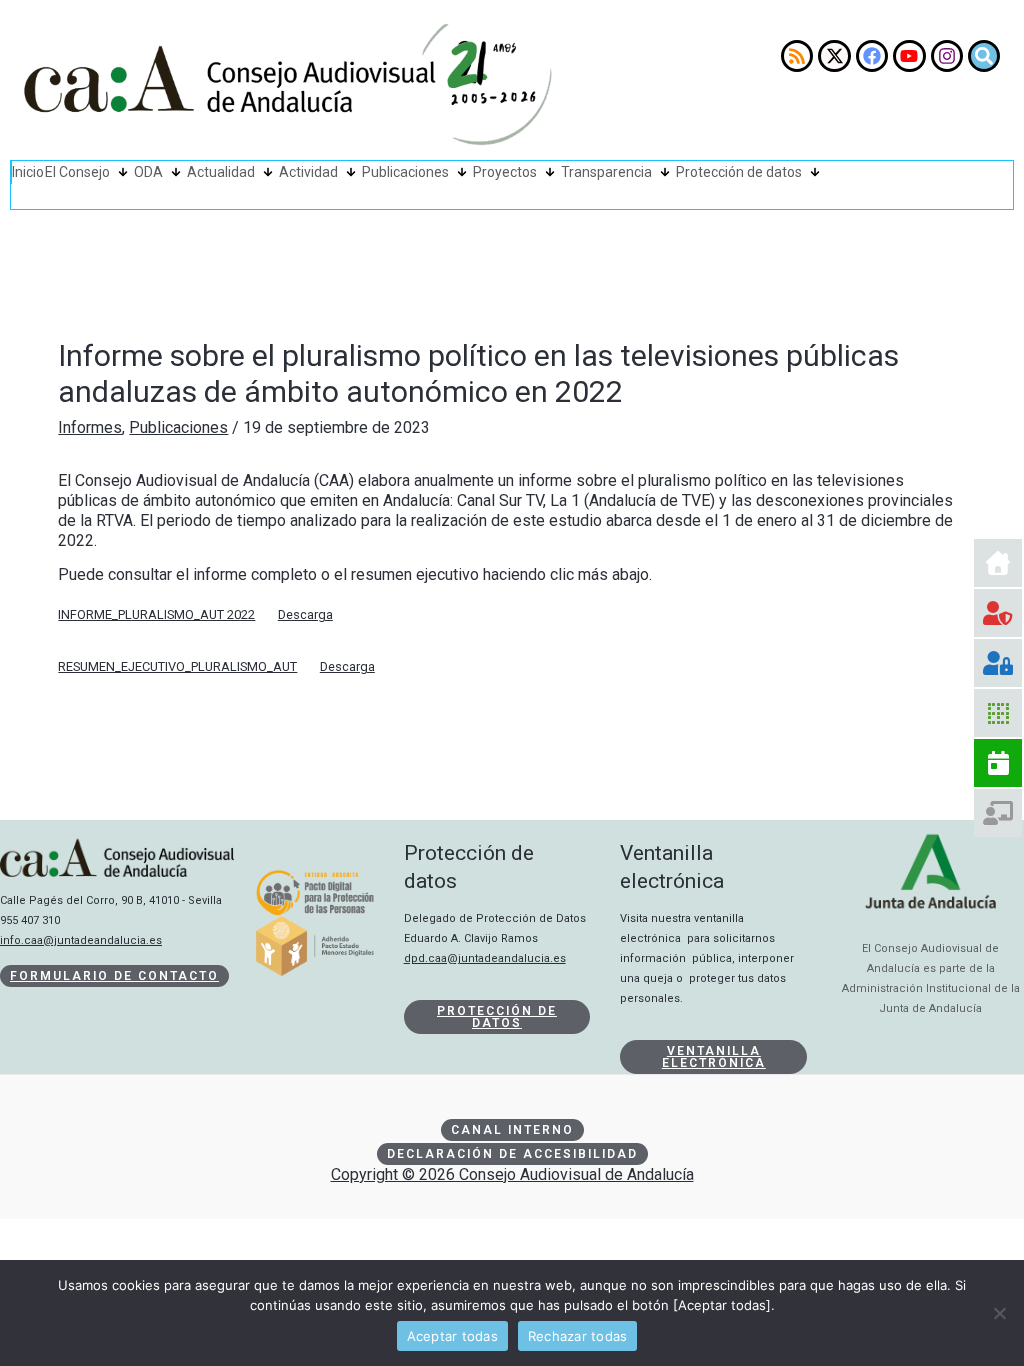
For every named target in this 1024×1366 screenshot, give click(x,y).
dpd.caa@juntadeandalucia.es (485, 958)
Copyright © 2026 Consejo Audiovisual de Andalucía (512, 1174)
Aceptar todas (452, 1336)
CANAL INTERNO (512, 1130)
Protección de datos (739, 172)
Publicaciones (405, 172)
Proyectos (505, 172)
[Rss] (797, 56)
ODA (148, 172)
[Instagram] (947, 56)
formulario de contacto (114, 976)
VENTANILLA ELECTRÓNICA (714, 1057)
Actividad (308, 172)
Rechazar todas (578, 1336)
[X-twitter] (834, 56)
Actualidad (221, 172)
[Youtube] (909, 56)
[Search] (984, 56)
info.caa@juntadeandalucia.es (81, 940)
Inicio (28, 172)
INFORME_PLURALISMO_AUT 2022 (156, 614)
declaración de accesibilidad (512, 1154)
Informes (90, 427)
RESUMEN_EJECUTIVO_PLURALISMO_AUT (177, 666)
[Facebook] (872, 56)
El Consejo (77, 172)
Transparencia (606, 172)
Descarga (305, 614)
